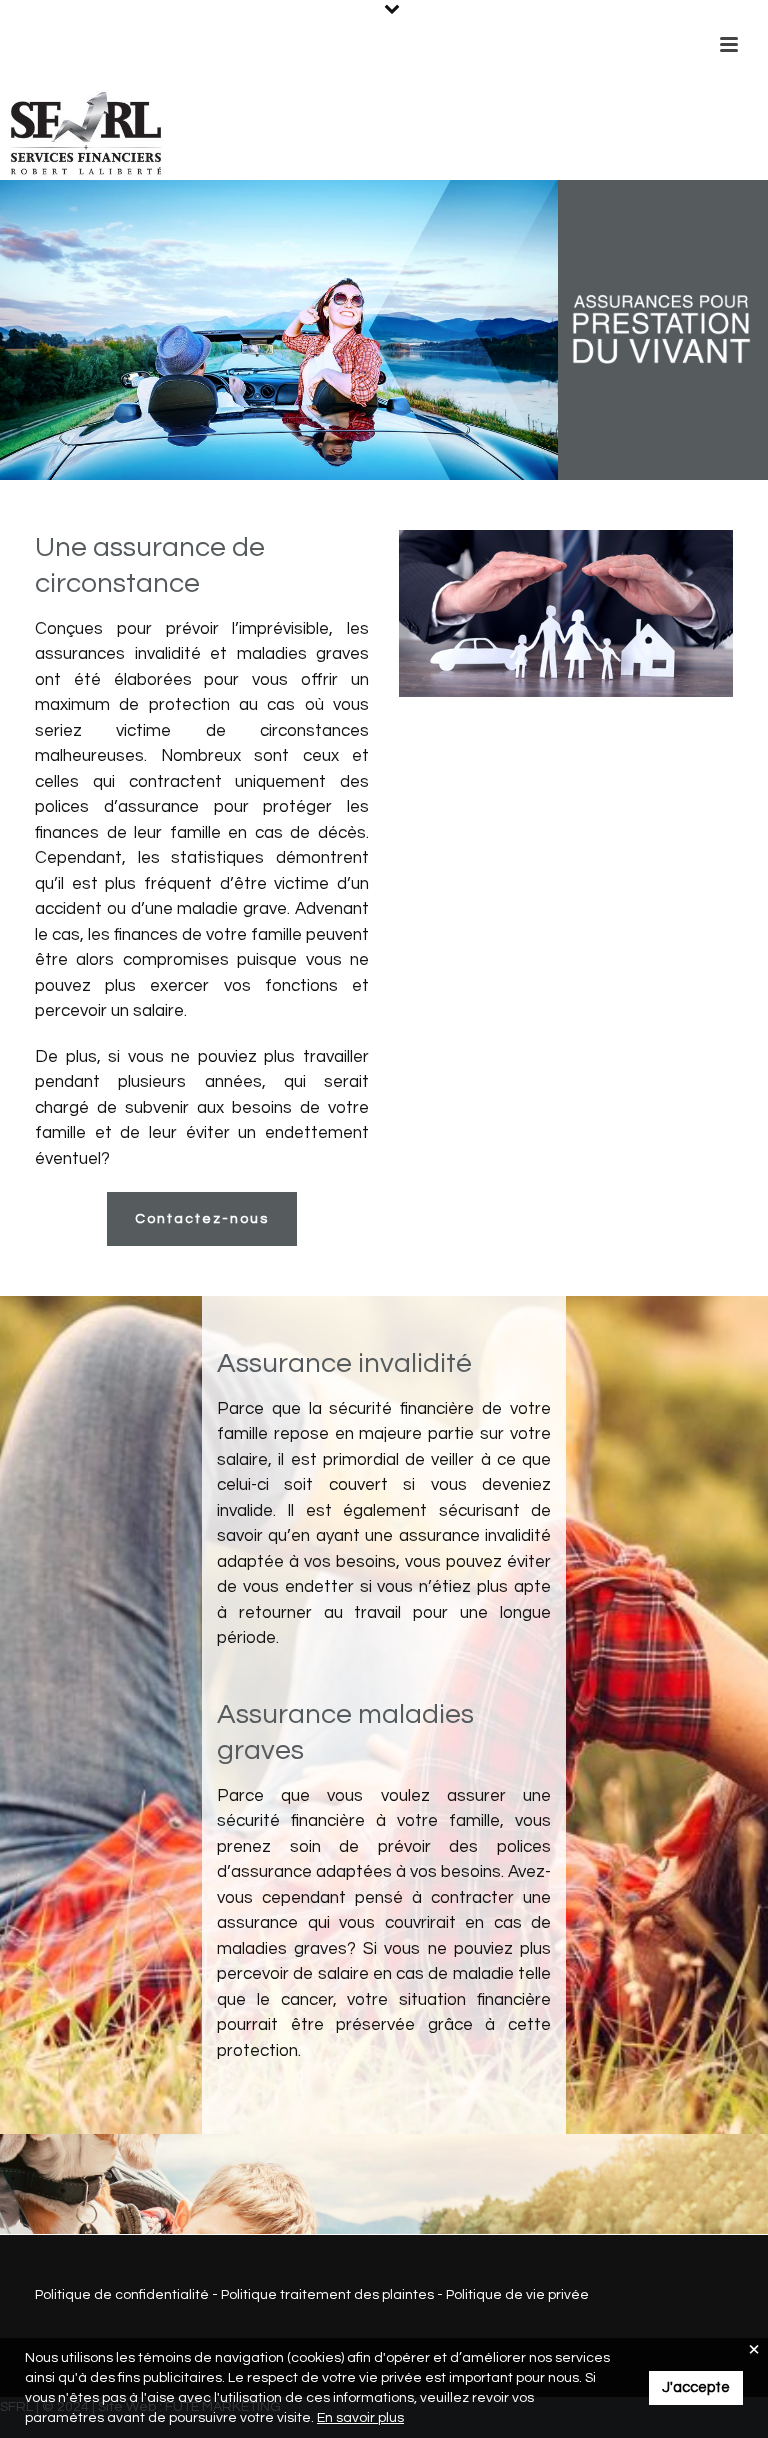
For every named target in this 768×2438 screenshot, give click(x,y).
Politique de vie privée (517, 2295)
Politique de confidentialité (122, 2295)
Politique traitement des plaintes (327, 2295)
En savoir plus (360, 2418)
